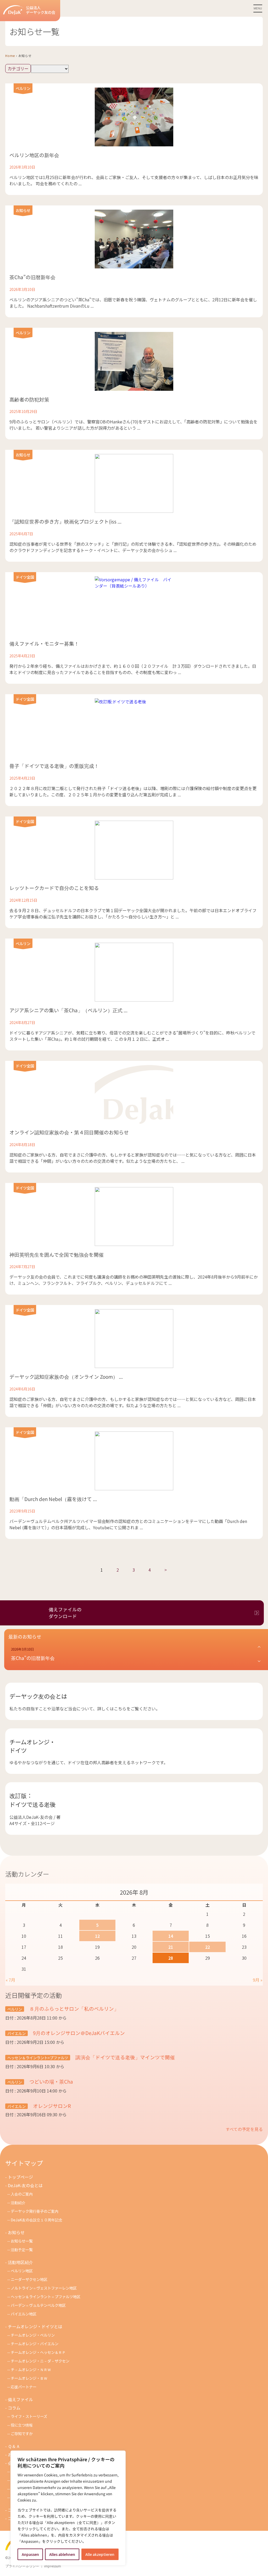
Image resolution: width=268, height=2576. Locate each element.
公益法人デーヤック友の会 (41, 10)
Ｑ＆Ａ (14, 2446)
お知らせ (23, 210)
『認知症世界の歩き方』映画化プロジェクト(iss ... (65, 521)
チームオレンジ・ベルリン (33, 2335)
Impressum (53, 2566)
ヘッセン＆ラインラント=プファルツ (38, 2058)
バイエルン (16, 2033)
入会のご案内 (22, 2194)
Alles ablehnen (62, 2554)
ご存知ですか (22, 2433)
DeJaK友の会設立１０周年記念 (37, 2220)
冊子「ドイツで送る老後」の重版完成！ (54, 766)
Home (10, 56)
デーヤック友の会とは (38, 1696)
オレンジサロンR (51, 2106)
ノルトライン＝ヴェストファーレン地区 (44, 2288)
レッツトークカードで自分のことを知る (54, 888)
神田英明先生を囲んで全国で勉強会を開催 (57, 1254)
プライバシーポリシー (22, 2566)
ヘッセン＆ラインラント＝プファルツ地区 (46, 2296)
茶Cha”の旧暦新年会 (32, 277)
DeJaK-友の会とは (25, 2185)
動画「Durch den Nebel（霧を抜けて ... (53, 1499)
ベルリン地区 (22, 2271)
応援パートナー (24, 2387)
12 (97, 1936)
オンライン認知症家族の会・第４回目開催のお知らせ (69, 1132)
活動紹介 (18, 2202)
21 (171, 1947)
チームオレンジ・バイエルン (35, 2344)
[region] (68, 2508)
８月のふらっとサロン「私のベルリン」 (74, 2008)
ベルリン (23, 88)
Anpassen (30, 2554)
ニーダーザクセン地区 (29, 2279)
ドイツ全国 (25, 577)
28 (171, 1958)
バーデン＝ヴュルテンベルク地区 (38, 2305)
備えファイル (20, 2399)
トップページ (20, 2177)
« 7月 (10, 1980)
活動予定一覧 (22, 2249)
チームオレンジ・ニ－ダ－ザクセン (40, 2361)
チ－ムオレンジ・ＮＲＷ (31, 2369)
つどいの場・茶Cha (51, 2081)
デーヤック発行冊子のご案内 (35, 2211)
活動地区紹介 (20, 2262)
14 (171, 1936)
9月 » (258, 1980)
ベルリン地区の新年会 (34, 155)
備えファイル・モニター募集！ (44, 643)
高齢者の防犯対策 (29, 399)
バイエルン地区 (24, 2314)
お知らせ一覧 (22, 2241)
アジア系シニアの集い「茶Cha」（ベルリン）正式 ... (68, 1010)
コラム (14, 2408)
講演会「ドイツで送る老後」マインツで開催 (125, 2057)
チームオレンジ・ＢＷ (29, 2378)
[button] (136, 1654)
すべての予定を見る (244, 2129)
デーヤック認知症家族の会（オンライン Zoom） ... (66, 1376)
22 (208, 1947)
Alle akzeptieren (100, 2554)
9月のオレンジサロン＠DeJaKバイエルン (78, 2033)
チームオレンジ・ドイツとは (35, 2326)
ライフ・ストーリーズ (29, 2416)
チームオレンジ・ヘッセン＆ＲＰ (38, 2352)
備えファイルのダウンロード (65, 1613)
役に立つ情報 (22, 2425)
